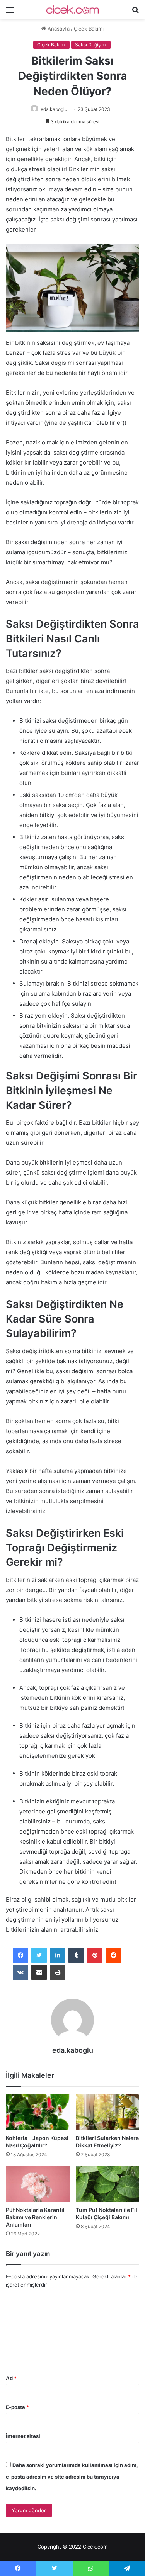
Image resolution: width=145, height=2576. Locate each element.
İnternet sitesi (23, 2436)
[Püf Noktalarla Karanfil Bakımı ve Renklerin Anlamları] (38, 2184)
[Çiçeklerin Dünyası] (73, 9)
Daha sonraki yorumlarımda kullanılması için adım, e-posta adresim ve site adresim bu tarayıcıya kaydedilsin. (72, 2477)
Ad (11, 2378)
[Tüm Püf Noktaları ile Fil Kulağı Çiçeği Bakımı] (108, 2184)
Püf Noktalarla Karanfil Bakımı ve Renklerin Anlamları (35, 2217)
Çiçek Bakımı (89, 29)
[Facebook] (20, 1955)
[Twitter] (39, 1955)
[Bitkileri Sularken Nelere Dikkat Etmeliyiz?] (108, 2112)
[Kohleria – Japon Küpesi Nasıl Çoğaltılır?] (38, 2112)
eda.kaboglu (54, 109)
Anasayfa (58, 29)
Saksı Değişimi (91, 45)
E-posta (17, 2407)
